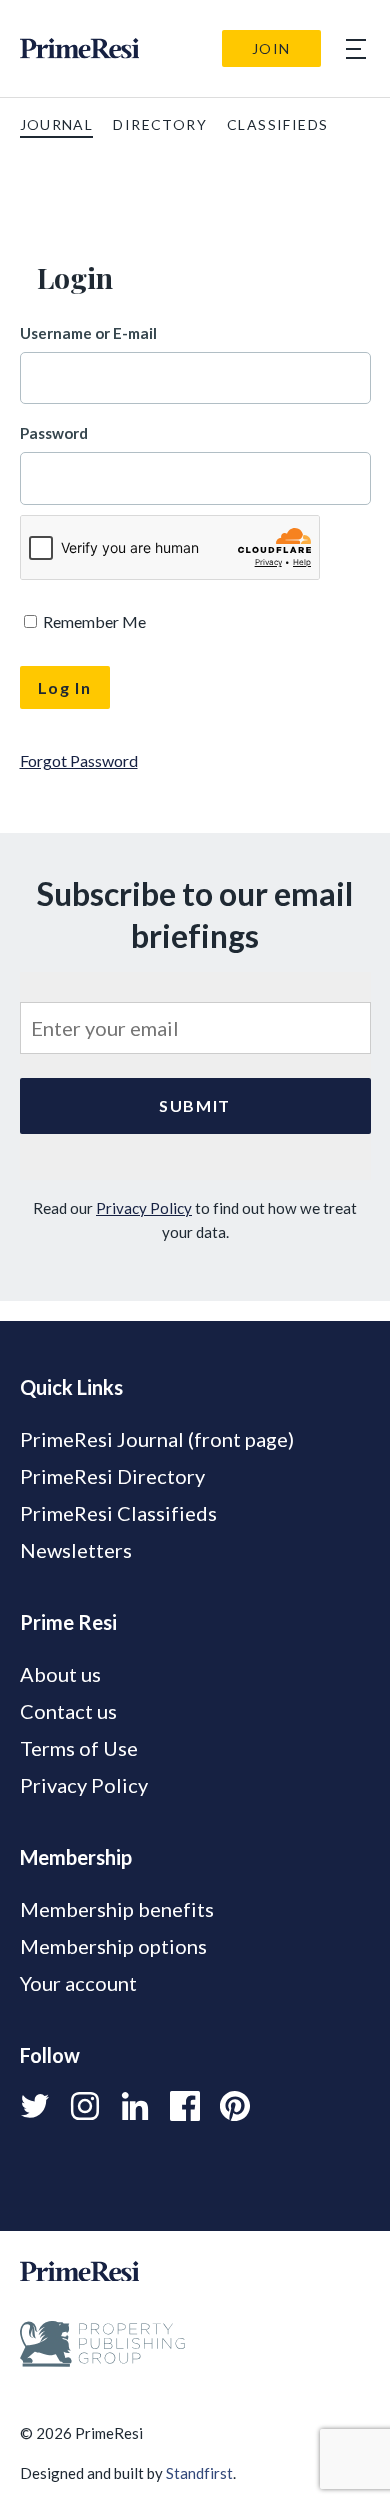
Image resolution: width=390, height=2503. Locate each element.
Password (54, 433)
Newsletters (76, 1550)
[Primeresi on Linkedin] (135, 2106)
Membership (76, 1857)
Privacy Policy (144, 1208)
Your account (78, 1983)
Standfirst (199, 2473)
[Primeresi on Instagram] (85, 2106)
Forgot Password (79, 760)
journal (57, 124)
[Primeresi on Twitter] (35, 2106)
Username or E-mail (88, 333)
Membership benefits (117, 1909)
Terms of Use (79, 1748)
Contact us (68, 1711)
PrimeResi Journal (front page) (157, 1439)
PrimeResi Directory (112, 1476)
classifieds (277, 124)
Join (271, 48)
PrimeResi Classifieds (118, 1513)
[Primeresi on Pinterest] (235, 2106)
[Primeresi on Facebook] (185, 2106)
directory (160, 124)
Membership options (113, 1946)
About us (60, 1674)
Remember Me (93, 621)
